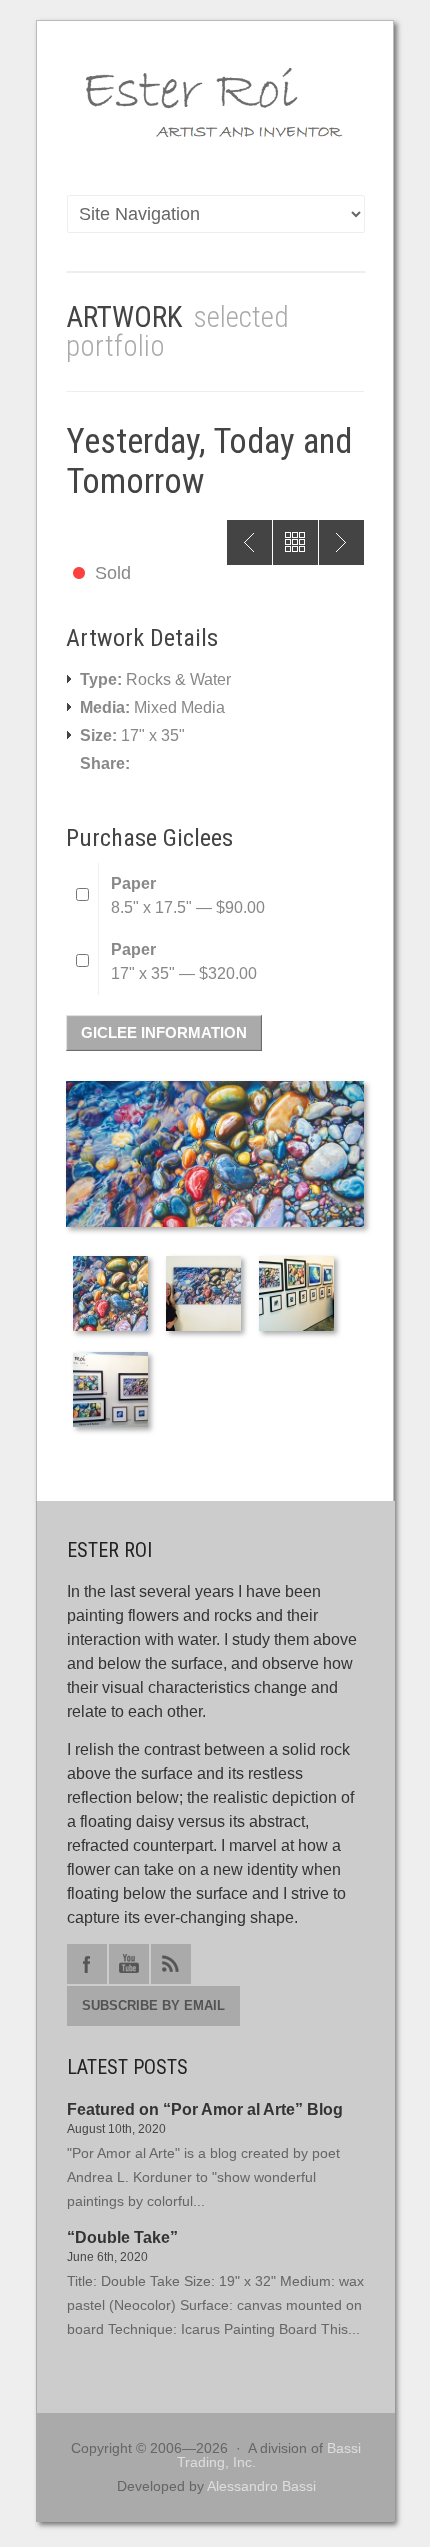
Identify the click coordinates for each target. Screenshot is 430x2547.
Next (341, 542)
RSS (171, 1964)
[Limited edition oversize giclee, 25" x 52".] (205, 1332)
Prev (249, 542)
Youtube (129, 1964)
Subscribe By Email (153, 2005)
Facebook (87, 1964)
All (295, 542)
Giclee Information (164, 1032)
